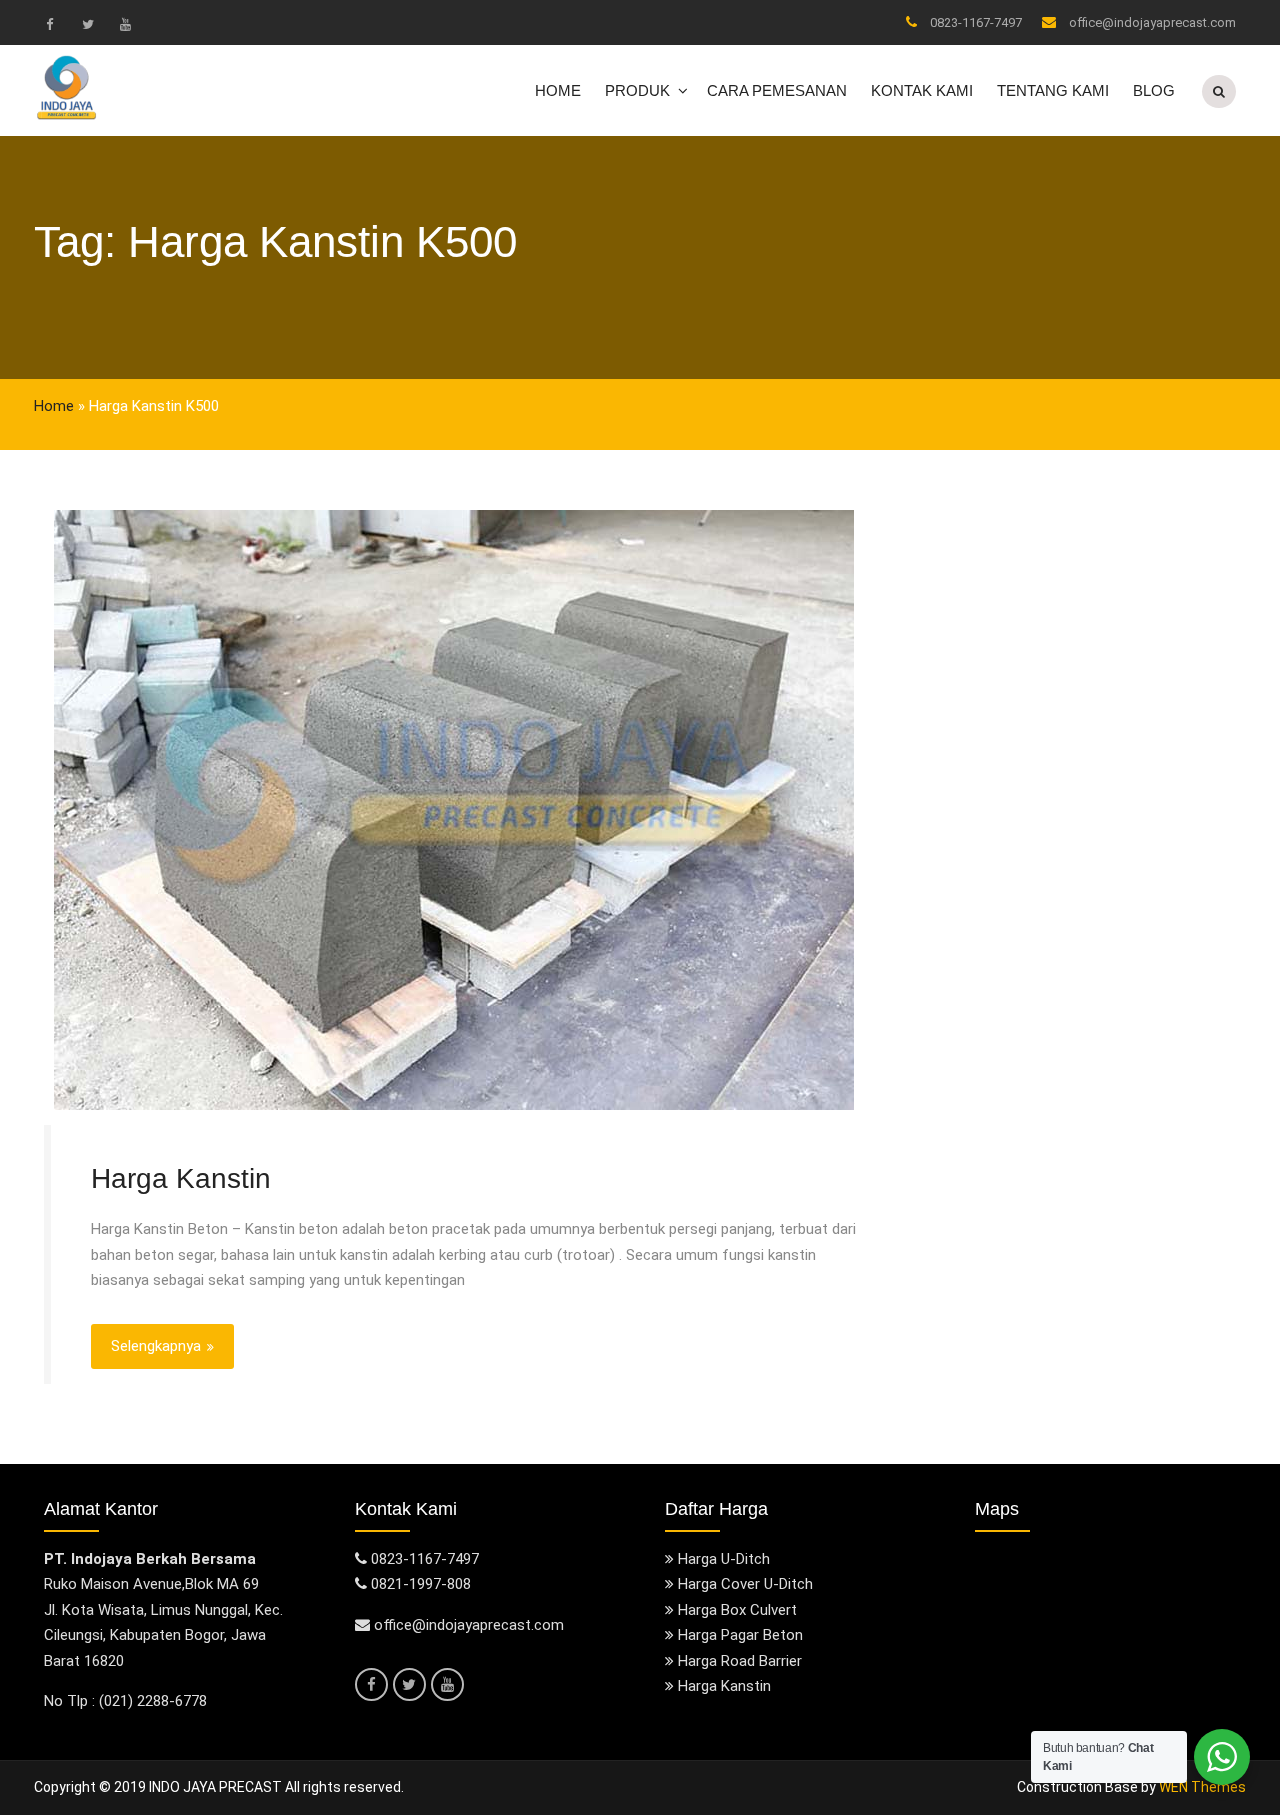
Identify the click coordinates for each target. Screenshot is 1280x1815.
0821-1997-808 (421, 1584)
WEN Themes (1202, 1787)
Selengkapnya (156, 1346)
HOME (558, 90)
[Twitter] (87, 24)
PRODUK (637, 90)
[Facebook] (49, 24)
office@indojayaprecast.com (1152, 22)
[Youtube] (125, 24)
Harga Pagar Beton (740, 1635)
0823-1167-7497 (976, 22)
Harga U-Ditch (724, 1559)
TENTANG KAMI (1053, 90)
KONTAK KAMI (922, 90)
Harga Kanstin (181, 1178)
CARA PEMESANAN (777, 90)
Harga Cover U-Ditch (745, 1584)
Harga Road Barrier (740, 1661)
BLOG (1154, 90)
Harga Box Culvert (737, 1610)
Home (54, 406)
